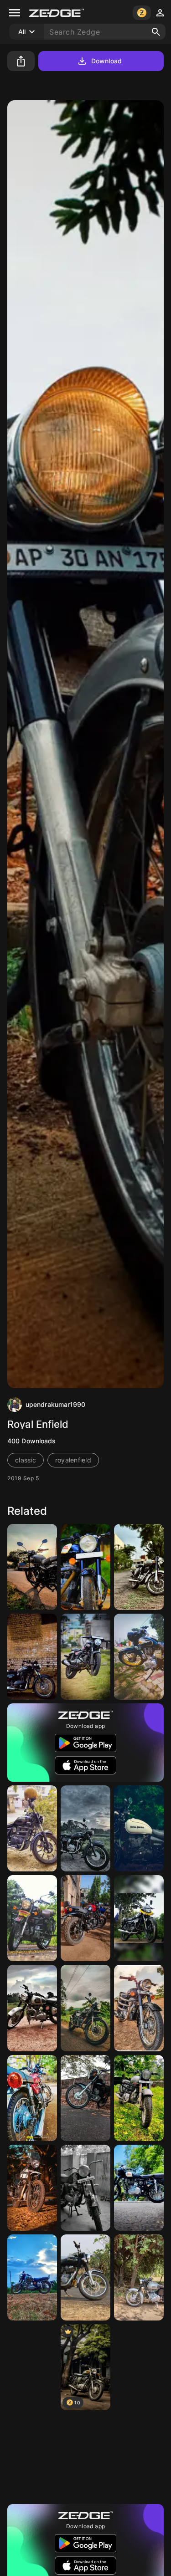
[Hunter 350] (85, 1918)
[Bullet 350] (32, 2008)
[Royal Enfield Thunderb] (139, 1828)
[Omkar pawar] (32, 2098)
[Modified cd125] (85, 1828)
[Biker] (32, 1828)
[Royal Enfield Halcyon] (32, 1918)
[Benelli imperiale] (32, 1567)
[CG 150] (85, 2098)
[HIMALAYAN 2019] (32, 2188)
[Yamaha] (139, 2457)
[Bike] (85, 1657)
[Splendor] (139, 1918)
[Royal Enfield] (139, 2008)
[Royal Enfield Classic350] (139, 1567)
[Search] (156, 32)
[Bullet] (139, 1657)
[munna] (85, 1567)
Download (106, 61)
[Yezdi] (85, 2188)
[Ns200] (85, 2457)
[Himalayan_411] (85, 2008)
